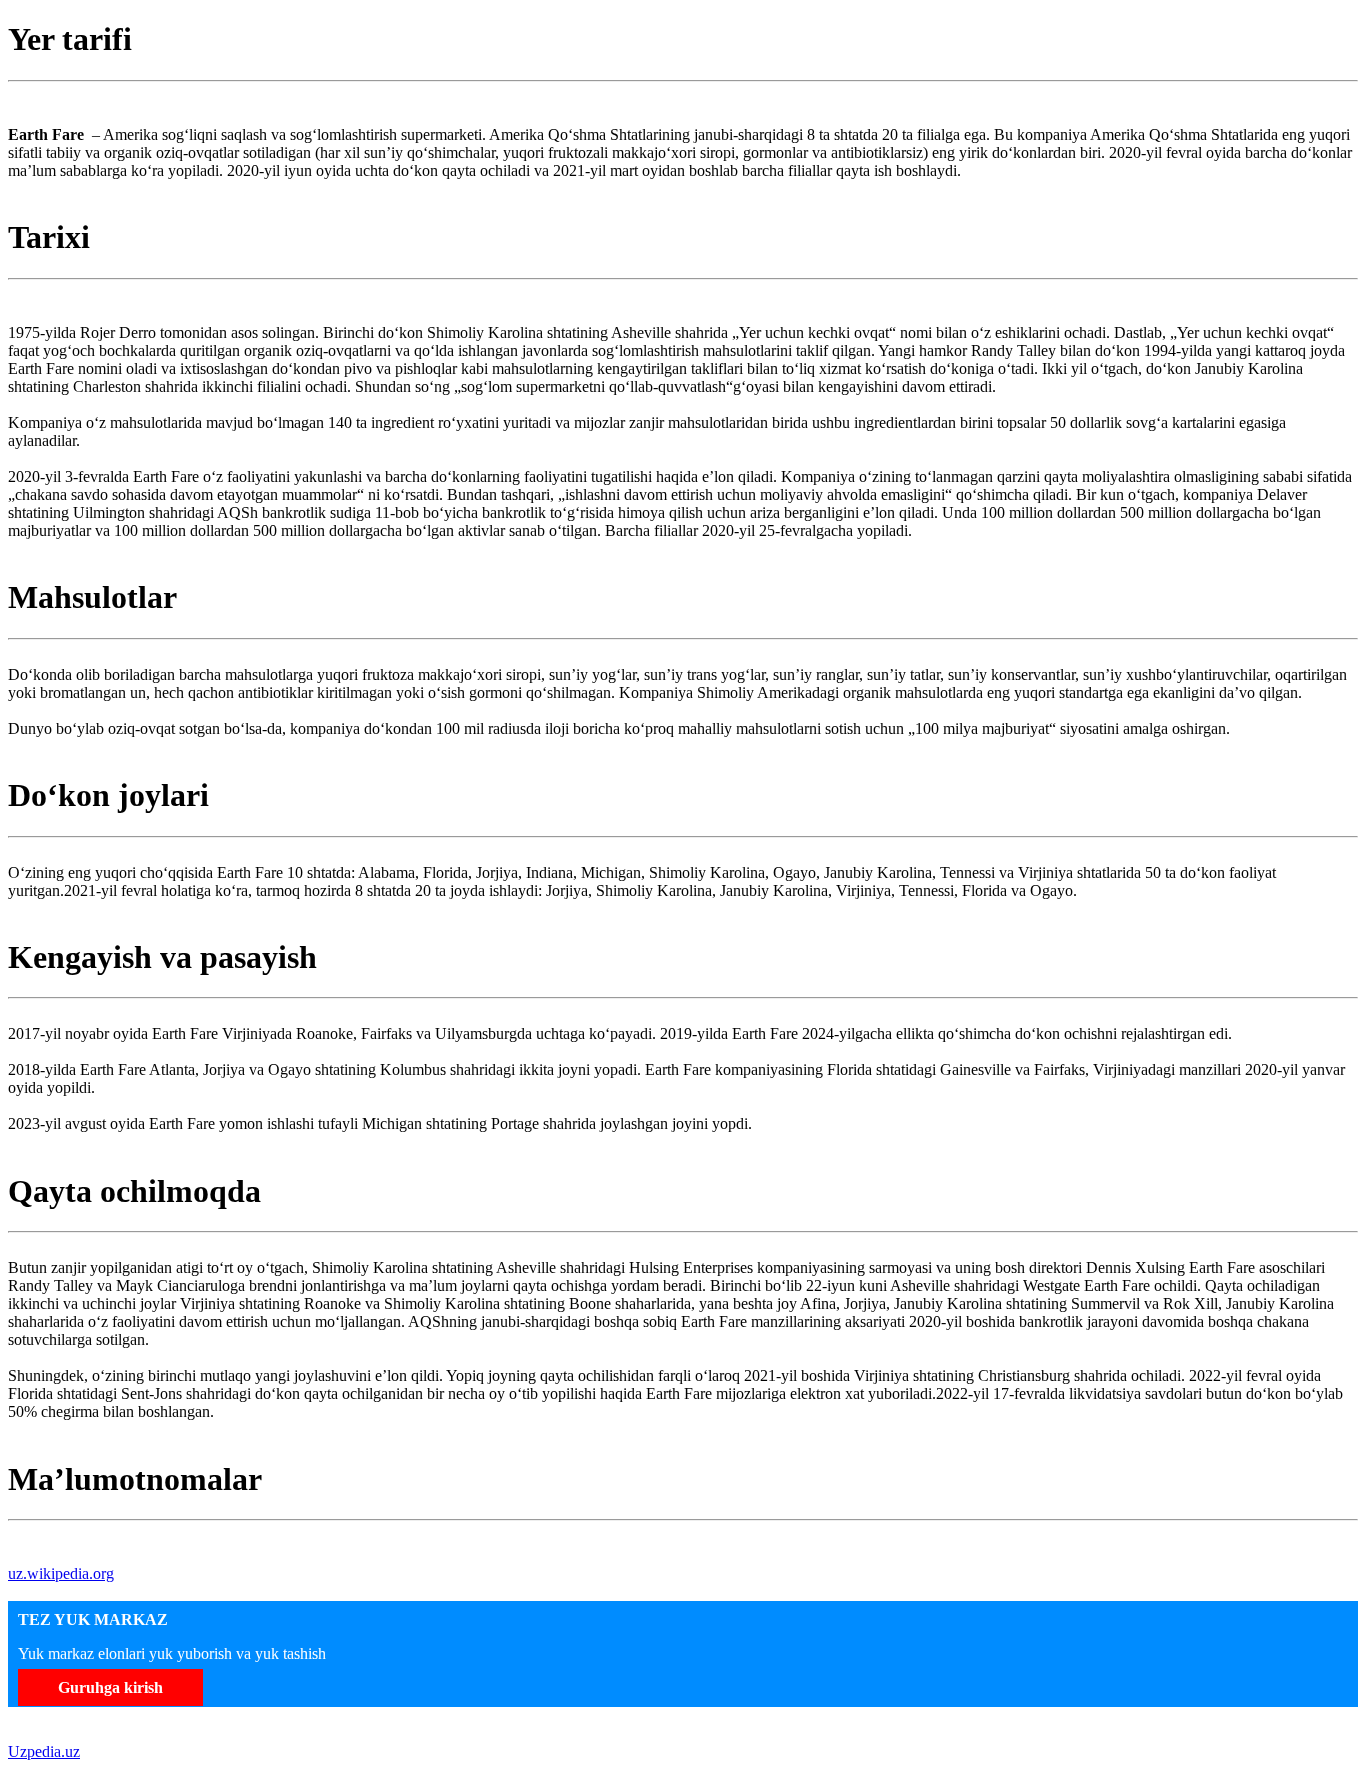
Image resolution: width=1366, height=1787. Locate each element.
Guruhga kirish (110, 1687)
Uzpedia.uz (44, 1751)
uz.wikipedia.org (61, 1573)
